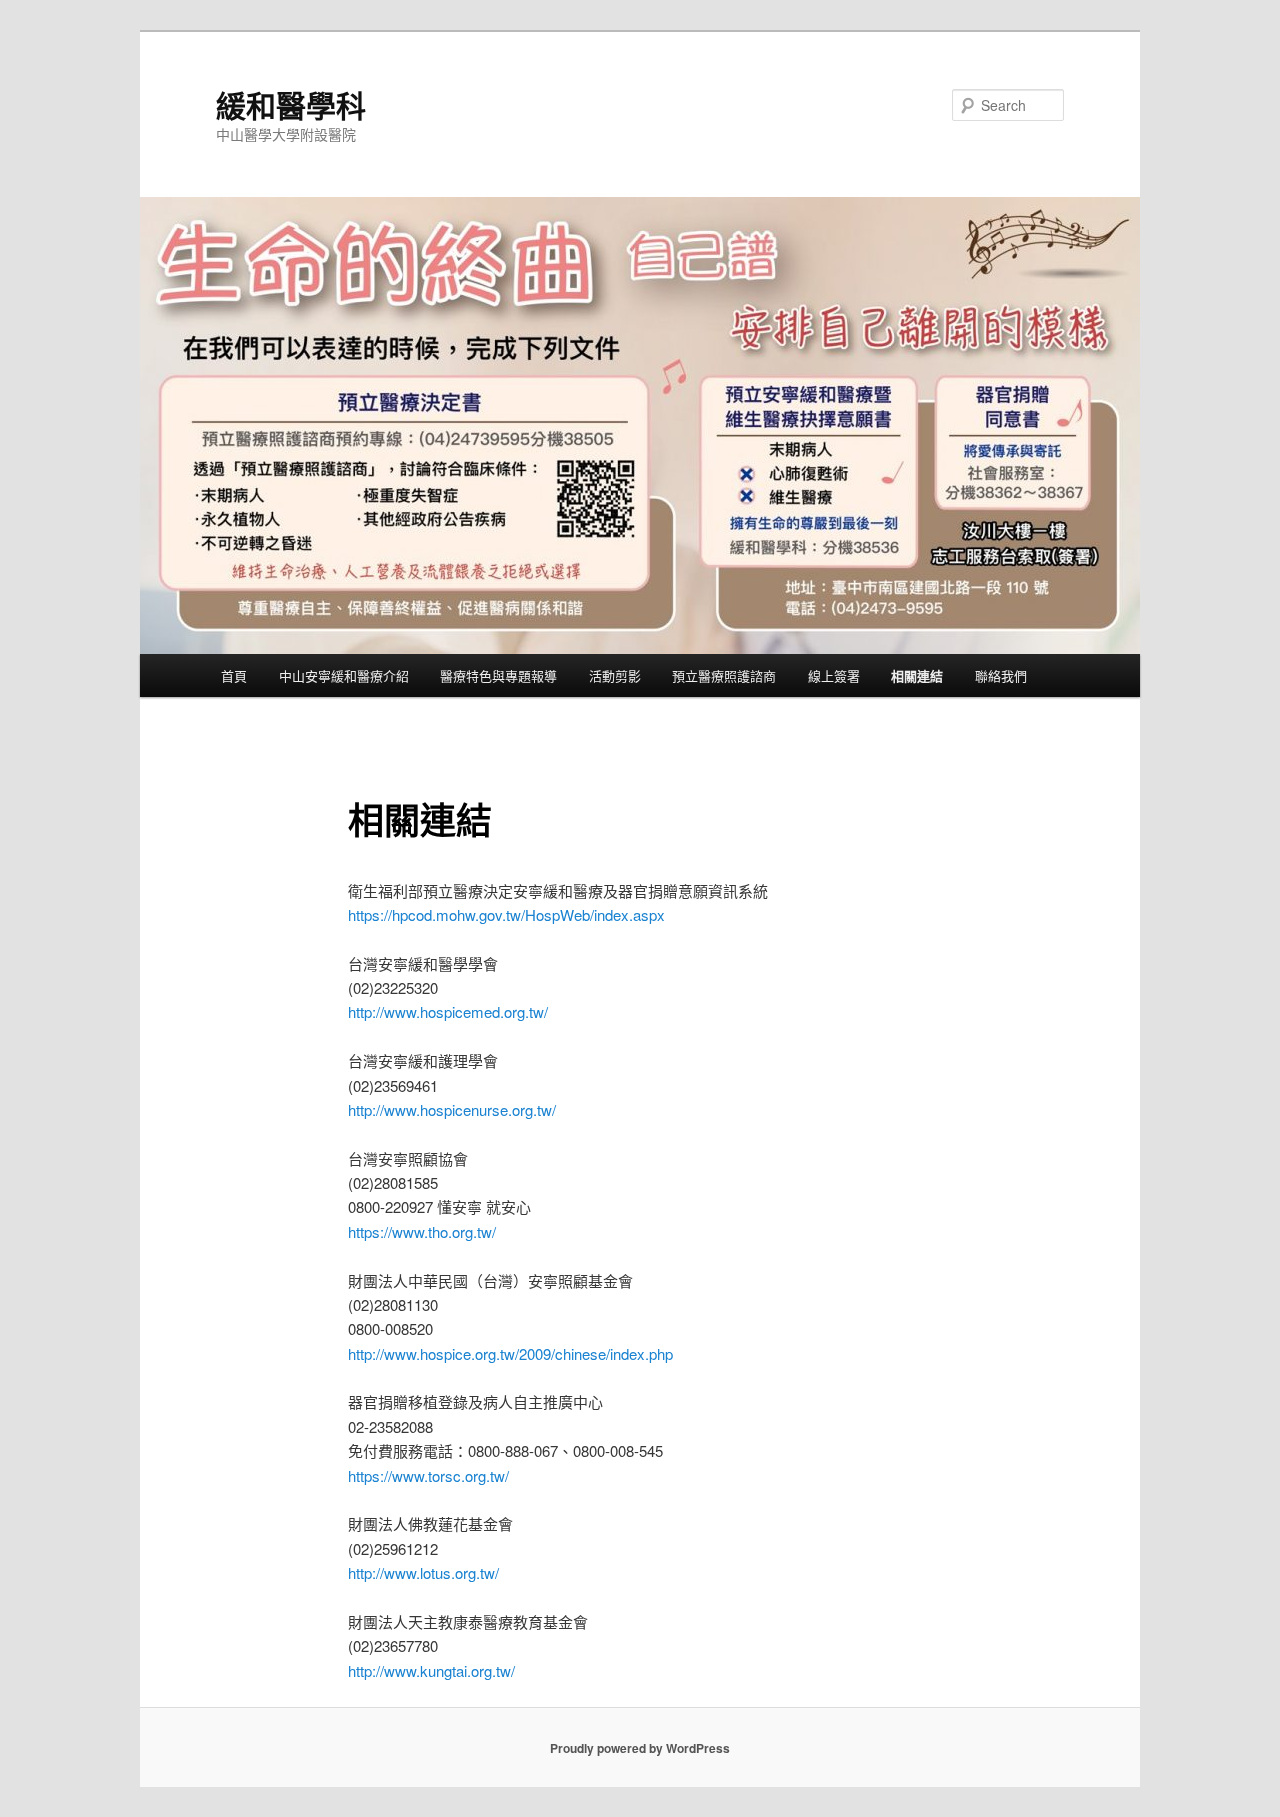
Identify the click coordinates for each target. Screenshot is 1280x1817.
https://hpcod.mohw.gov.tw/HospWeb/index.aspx (506, 914)
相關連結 (917, 675)
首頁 (234, 675)
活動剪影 (615, 675)
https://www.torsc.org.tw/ (428, 1475)
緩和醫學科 (291, 104)
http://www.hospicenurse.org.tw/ (452, 1109)
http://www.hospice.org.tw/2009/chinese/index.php (510, 1353)
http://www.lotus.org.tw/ (423, 1572)
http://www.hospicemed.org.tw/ (448, 1011)
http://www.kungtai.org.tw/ (431, 1670)
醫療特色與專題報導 (498, 675)
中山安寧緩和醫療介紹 (344, 675)
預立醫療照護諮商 (724, 675)
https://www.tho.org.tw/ (422, 1231)
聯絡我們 (1001, 675)
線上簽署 (834, 675)
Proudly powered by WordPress (640, 1748)
